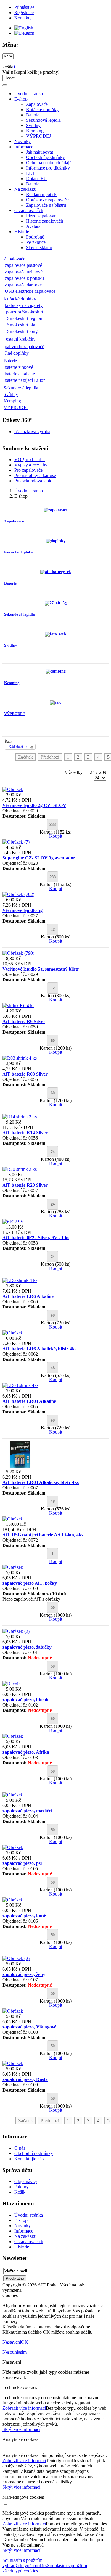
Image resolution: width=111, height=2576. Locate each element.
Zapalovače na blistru (46, 205)
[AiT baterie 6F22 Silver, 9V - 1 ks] (13, 1222)
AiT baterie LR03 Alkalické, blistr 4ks (41, 1482)
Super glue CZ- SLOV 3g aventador (39, 858)
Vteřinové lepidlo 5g (22, 910)
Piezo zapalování (42, 216)
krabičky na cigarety (24, 305)
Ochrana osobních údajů (49, 163)
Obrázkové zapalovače (47, 200)
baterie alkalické (20, 374)
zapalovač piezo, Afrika (26, 1752)
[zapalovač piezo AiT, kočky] (13, 1567)
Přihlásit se (24, 7)
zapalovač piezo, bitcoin (26, 1700)
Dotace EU (37, 179)
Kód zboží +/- (18, 747)
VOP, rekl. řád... (29, 460)
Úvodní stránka (29, 94)
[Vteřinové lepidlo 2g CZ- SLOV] (13, 789)
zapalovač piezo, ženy (24, 1974)
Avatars (33, 226)
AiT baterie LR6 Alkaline (28, 1296)
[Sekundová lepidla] (56, 603)
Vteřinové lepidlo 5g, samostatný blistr (41, 969)
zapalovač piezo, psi (22, 1863)
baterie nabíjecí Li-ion (25, 380)
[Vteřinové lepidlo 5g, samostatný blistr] (18, 953)
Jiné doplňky (17, 353)
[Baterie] (55, 572)
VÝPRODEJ (38, 136)
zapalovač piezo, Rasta (25, 2079)
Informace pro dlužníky (48, 168)
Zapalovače (37, 104)
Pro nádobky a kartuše (35, 475)
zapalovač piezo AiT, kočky (30, 1583)
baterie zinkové (19, 367)
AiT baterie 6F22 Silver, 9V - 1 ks (36, 1238)
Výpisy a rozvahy (31, 465)
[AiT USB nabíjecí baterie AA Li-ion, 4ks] (13, 1519)
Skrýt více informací (21, 2429)
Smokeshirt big (21, 325)
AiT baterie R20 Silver (25, 1185)
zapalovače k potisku (24, 278)
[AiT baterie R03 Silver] (20, 1058)
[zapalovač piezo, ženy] (16, 1958)
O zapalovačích (29, 210)
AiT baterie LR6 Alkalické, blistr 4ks (39, 1349)
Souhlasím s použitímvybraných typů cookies (25, 2563)
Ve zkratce (36, 242)
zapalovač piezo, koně (24, 1916)
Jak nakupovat (40, 152)
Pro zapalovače (28, 470)
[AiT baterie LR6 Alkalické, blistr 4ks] (13, 1333)
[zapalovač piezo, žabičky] (16, 1631)
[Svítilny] (55, 634)
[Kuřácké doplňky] (56, 541)
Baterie (33, 115)
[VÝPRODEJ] (56, 702)
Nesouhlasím (15, 2352)
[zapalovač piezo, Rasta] (13, 2063)
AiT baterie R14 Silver (25, 1133)
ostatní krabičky (21, 339)
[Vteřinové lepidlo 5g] (18, 894)
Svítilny (33, 125)
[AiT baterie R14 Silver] (20, 1117)
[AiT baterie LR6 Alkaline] (20, 1280)
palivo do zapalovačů (25, 347)
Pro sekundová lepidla (35, 481)
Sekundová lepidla (43, 120)
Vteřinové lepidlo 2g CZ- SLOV (34, 805)
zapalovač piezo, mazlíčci (27, 1811)
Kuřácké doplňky (42, 110)
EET (30, 173)
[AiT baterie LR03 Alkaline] (20, 1385)
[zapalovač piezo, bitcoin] (12, 1684)
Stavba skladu (39, 248)
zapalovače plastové (23, 265)
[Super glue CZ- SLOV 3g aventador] (16, 842)
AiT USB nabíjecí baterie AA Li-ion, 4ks (43, 1535)
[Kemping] (56, 671)
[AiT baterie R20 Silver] (20, 1169)
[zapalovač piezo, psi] (13, 1847)
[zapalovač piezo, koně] (13, 1900)
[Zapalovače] (55, 510)
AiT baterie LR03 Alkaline (29, 1401)
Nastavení (12, 2342)
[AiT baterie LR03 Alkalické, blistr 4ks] (20, 1466)
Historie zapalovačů (45, 221)
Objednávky (26, 2181)
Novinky (22, 141)
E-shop (21, 99)
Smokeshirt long (22, 331)
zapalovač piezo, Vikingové (29, 2027)
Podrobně (35, 237)
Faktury (21, 2187)
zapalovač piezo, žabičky (27, 1647)
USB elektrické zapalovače (30, 291)
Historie (22, 232)
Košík (20, 2192)
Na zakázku (25, 189)
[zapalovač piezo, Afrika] (13, 1736)
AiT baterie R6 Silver (24, 1021)
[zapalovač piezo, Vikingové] (13, 2011)
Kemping (35, 131)
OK (25, 2342)
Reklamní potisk (41, 194)
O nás (20, 2148)
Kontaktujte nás (29, 2159)
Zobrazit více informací (24, 2408)
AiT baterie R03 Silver (25, 1074)
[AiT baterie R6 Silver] (18, 1006)
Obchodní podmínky (45, 157)
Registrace (24, 13)
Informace (24, 147)
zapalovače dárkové (23, 285)
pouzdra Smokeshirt (25, 312)
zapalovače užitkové (24, 272)
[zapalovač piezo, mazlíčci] (13, 1795)
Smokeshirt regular (25, 318)
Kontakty (23, 18)
